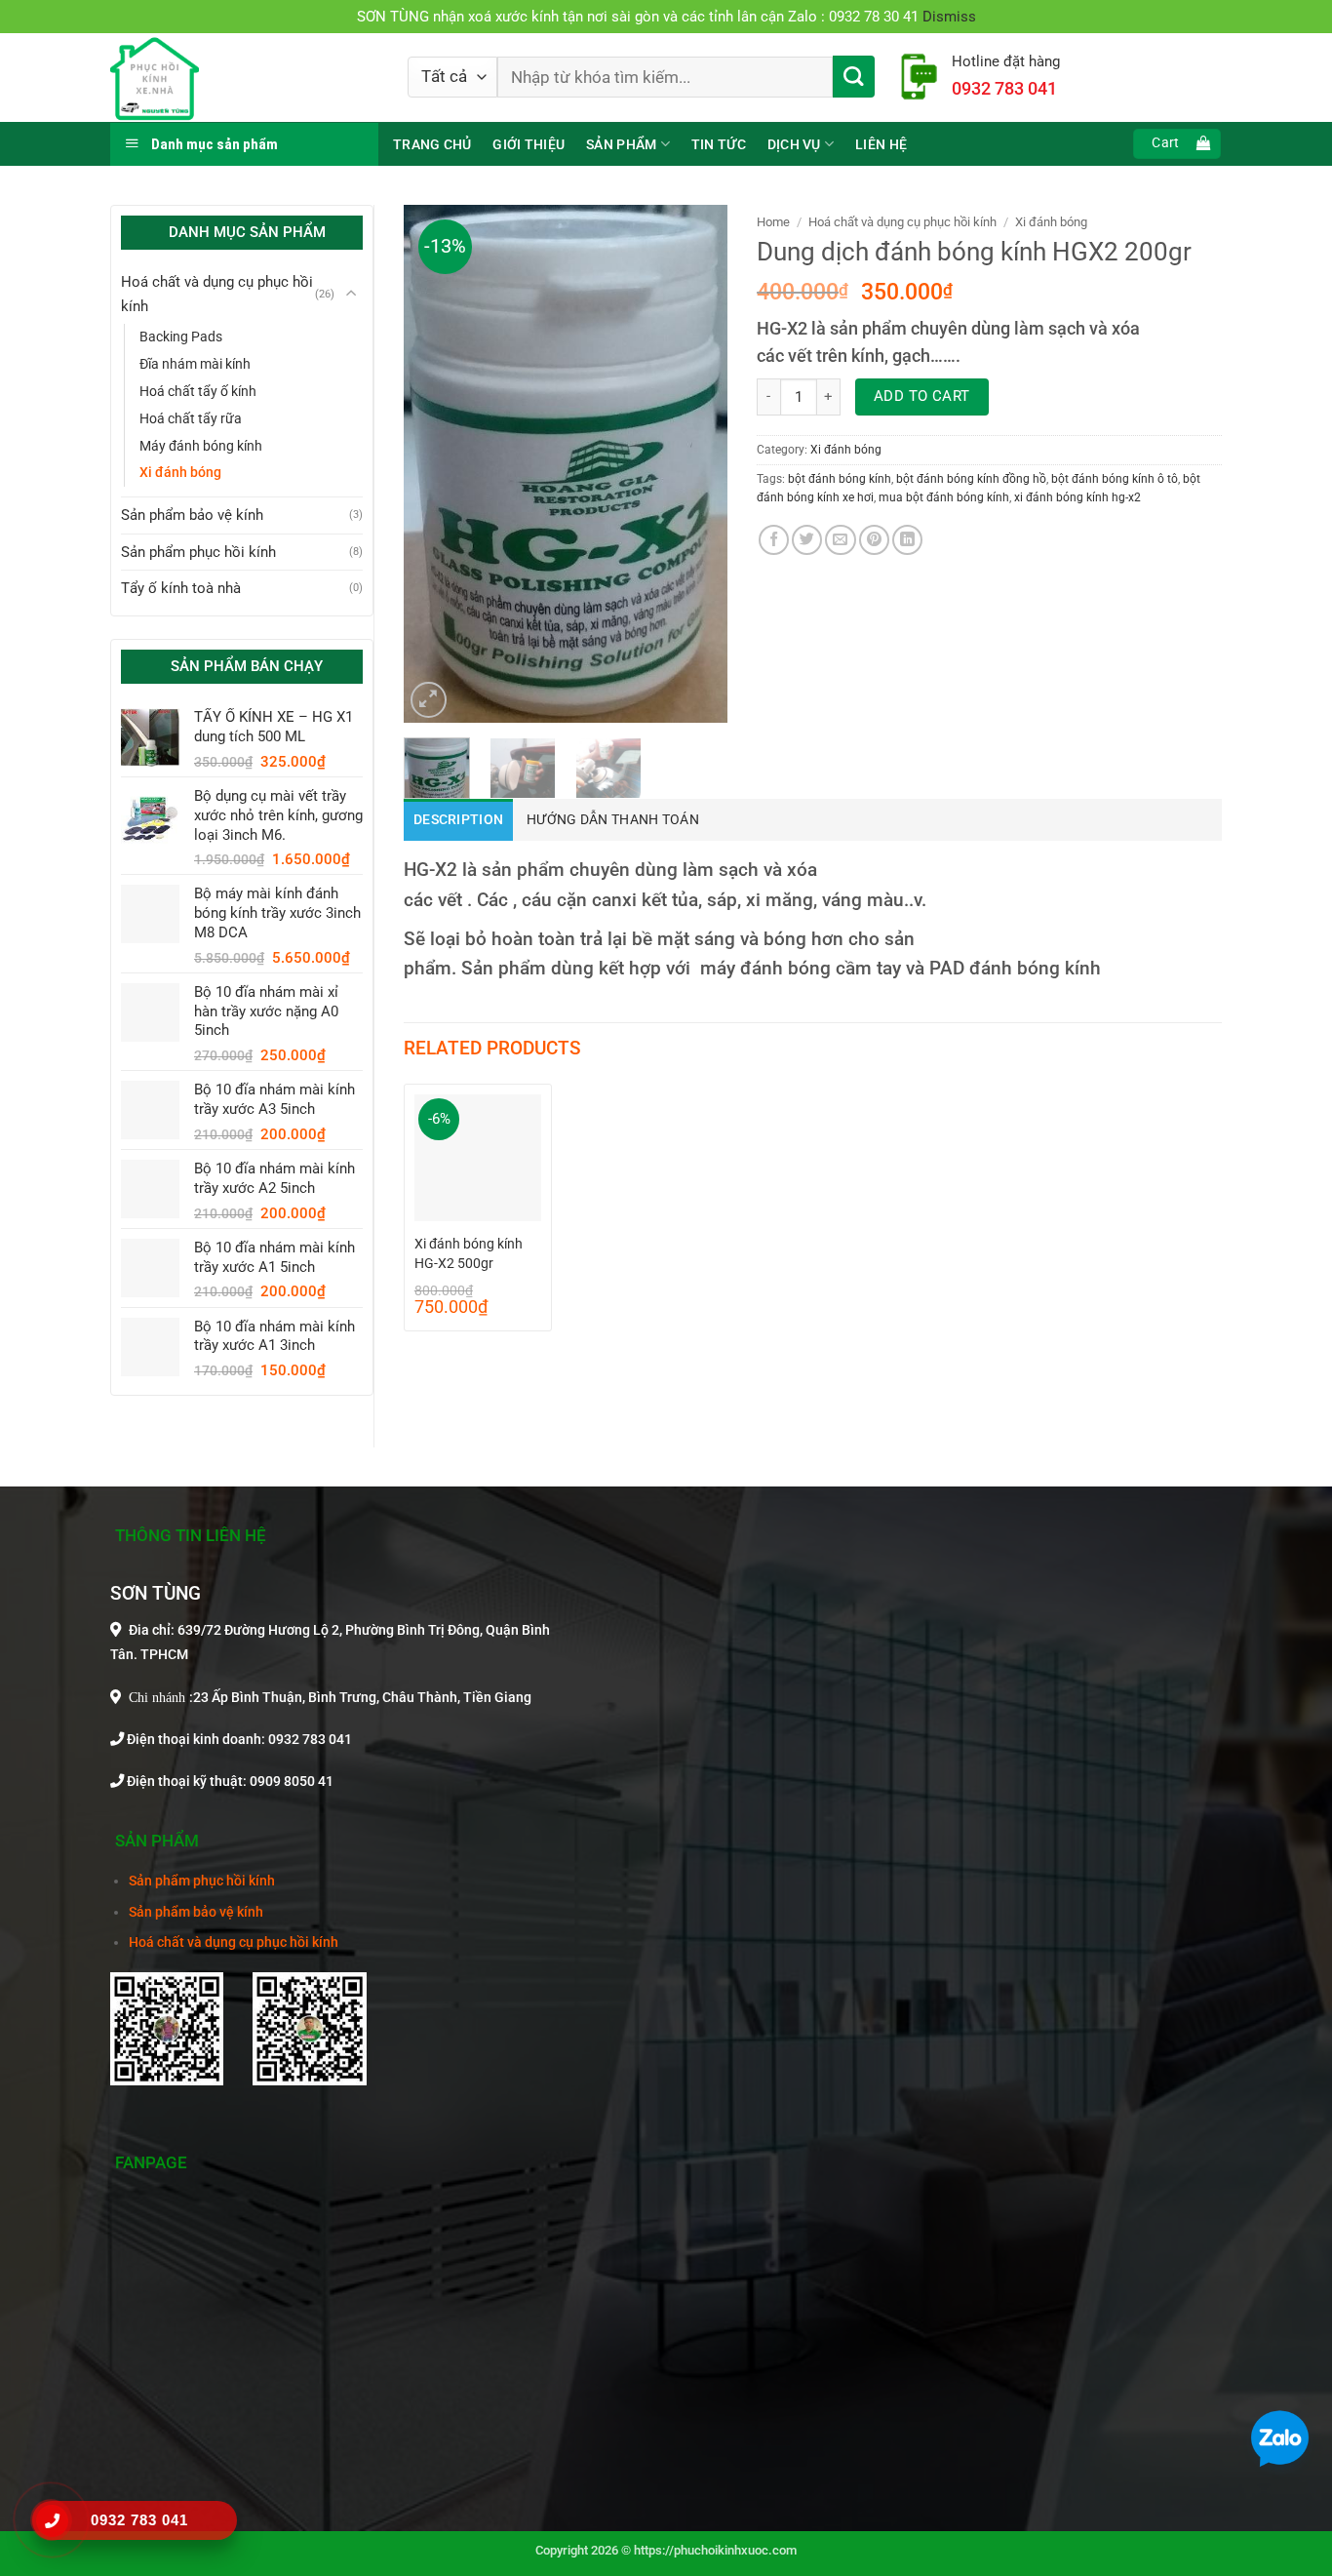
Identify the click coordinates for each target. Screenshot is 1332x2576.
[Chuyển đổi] (351, 294)
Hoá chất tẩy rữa (191, 418)
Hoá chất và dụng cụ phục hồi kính (217, 294)
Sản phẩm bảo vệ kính (192, 515)
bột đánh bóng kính (840, 479)
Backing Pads (181, 337)
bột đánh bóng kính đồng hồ (971, 479)
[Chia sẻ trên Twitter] (807, 540)
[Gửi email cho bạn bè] (840, 540)
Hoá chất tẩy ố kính (198, 391)
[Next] (696, 463)
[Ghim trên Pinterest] (874, 540)
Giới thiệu (529, 144)
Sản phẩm (621, 144)
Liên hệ (881, 144)
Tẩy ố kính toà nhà (181, 588)
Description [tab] (458, 820)
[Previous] (435, 463)
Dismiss (949, 17)
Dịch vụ (794, 144)
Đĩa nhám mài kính (195, 364)
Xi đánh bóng (180, 472)
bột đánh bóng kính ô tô (1115, 479)
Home (773, 222)
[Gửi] (854, 77)
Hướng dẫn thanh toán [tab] (613, 820)
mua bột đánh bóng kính (944, 497)
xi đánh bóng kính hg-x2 (1077, 497)
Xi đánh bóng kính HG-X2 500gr (469, 1253)
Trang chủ (432, 144)
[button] (1176, 144)
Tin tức (719, 144)
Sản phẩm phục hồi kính (198, 552)
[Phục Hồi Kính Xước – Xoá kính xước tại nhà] (244, 78)
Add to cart (922, 396)
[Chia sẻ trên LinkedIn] (907, 540)
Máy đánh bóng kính (201, 446)
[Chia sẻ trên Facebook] (774, 540)
